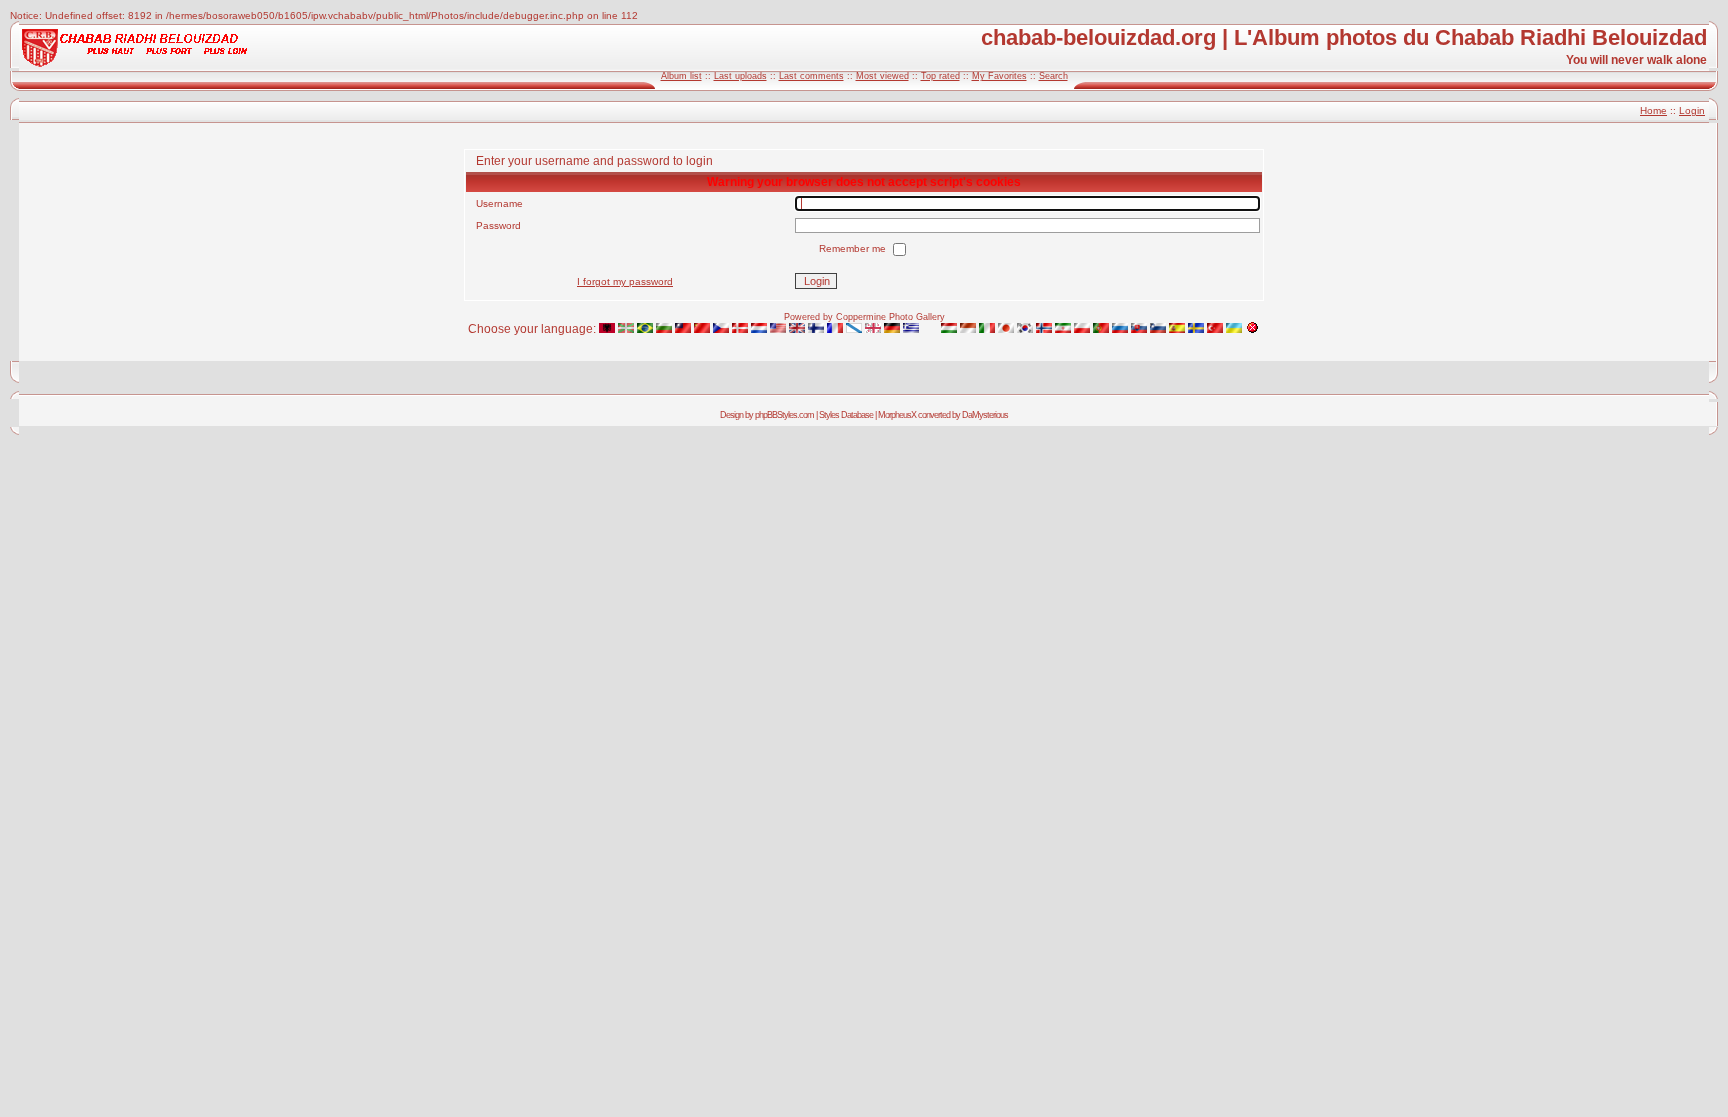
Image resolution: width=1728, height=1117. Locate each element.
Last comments (811, 76)
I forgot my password (625, 281)
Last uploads (740, 76)
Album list (681, 76)
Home (1653, 110)
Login (1692, 110)
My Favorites (999, 76)
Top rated (940, 76)
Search (1053, 76)
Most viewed (882, 76)
